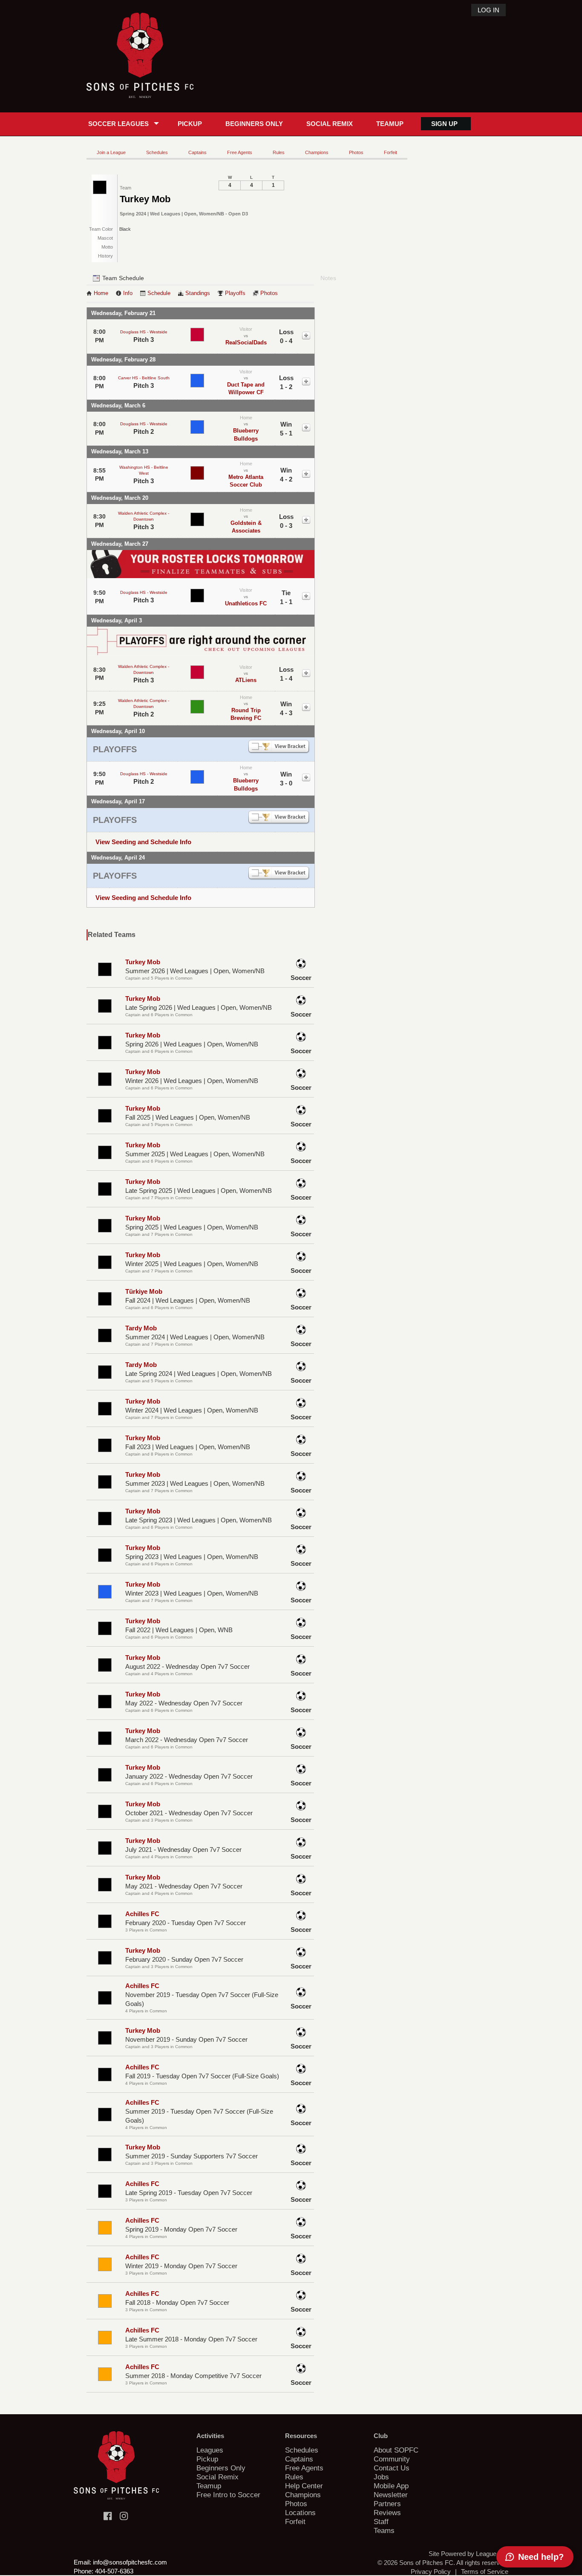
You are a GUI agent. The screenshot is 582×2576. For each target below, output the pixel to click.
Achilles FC (142, 1914)
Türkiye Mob (144, 1291)
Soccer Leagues (118, 124)
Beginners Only (254, 124)
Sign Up (444, 124)
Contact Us (392, 2468)
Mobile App (391, 2486)
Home (101, 293)
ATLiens (246, 680)
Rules (279, 152)
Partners (387, 2504)
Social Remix (330, 124)
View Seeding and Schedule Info (143, 842)
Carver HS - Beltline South (144, 378)
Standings (198, 293)
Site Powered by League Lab (468, 2554)
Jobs (381, 2477)
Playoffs (235, 293)
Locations (300, 2513)
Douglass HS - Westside (144, 332)
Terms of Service (485, 2572)
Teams (384, 2530)
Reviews (387, 2513)
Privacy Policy (431, 2572)
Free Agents (240, 152)
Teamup (390, 124)
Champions (317, 152)
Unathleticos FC (246, 603)
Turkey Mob (143, 962)
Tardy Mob (141, 1328)
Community (392, 2459)
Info (128, 293)
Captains (197, 152)
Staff (381, 2522)
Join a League (111, 152)
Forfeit (390, 152)
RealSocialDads (246, 342)
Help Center (304, 2486)
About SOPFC (396, 2450)
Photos (356, 152)
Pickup (190, 124)
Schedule (159, 293)
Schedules (157, 152)
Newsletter (391, 2495)
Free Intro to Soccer (228, 2495)
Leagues (210, 2450)
